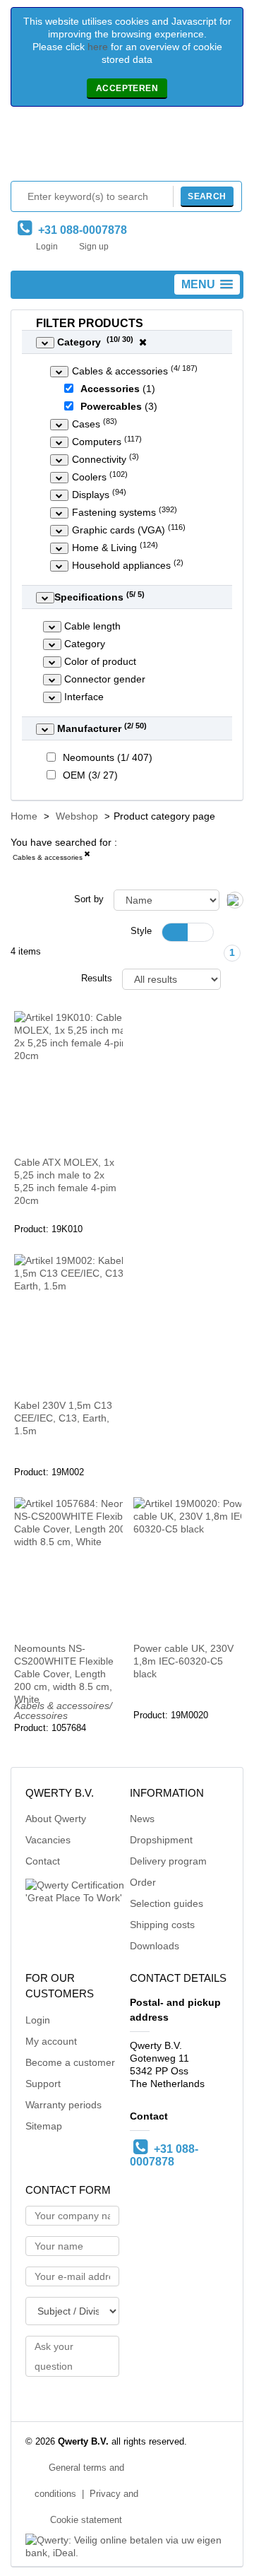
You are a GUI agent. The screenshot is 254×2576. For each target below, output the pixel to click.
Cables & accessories (48, 857)
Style (141, 931)
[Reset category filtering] (143, 342)
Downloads (155, 1946)
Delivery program (168, 1861)
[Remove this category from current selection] (87, 856)
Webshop (77, 816)
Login (47, 247)
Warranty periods (64, 2105)
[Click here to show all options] (45, 343)
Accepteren (127, 88)
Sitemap (44, 2126)
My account (51, 2041)
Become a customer (70, 2062)
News (142, 1819)
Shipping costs (162, 1925)
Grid (175, 932)
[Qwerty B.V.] (127, 147)
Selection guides (167, 1903)
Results (97, 979)
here (98, 47)
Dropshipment (161, 1840)
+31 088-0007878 (80, 230)
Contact (43, 1861)
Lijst (200, 932)
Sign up (94, 247)
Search (207, 196)
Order (143, 1882)
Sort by (89, 899)
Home (24, 816)
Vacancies (48, 1840)
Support (43, 2084)
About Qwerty (56, 1819)
